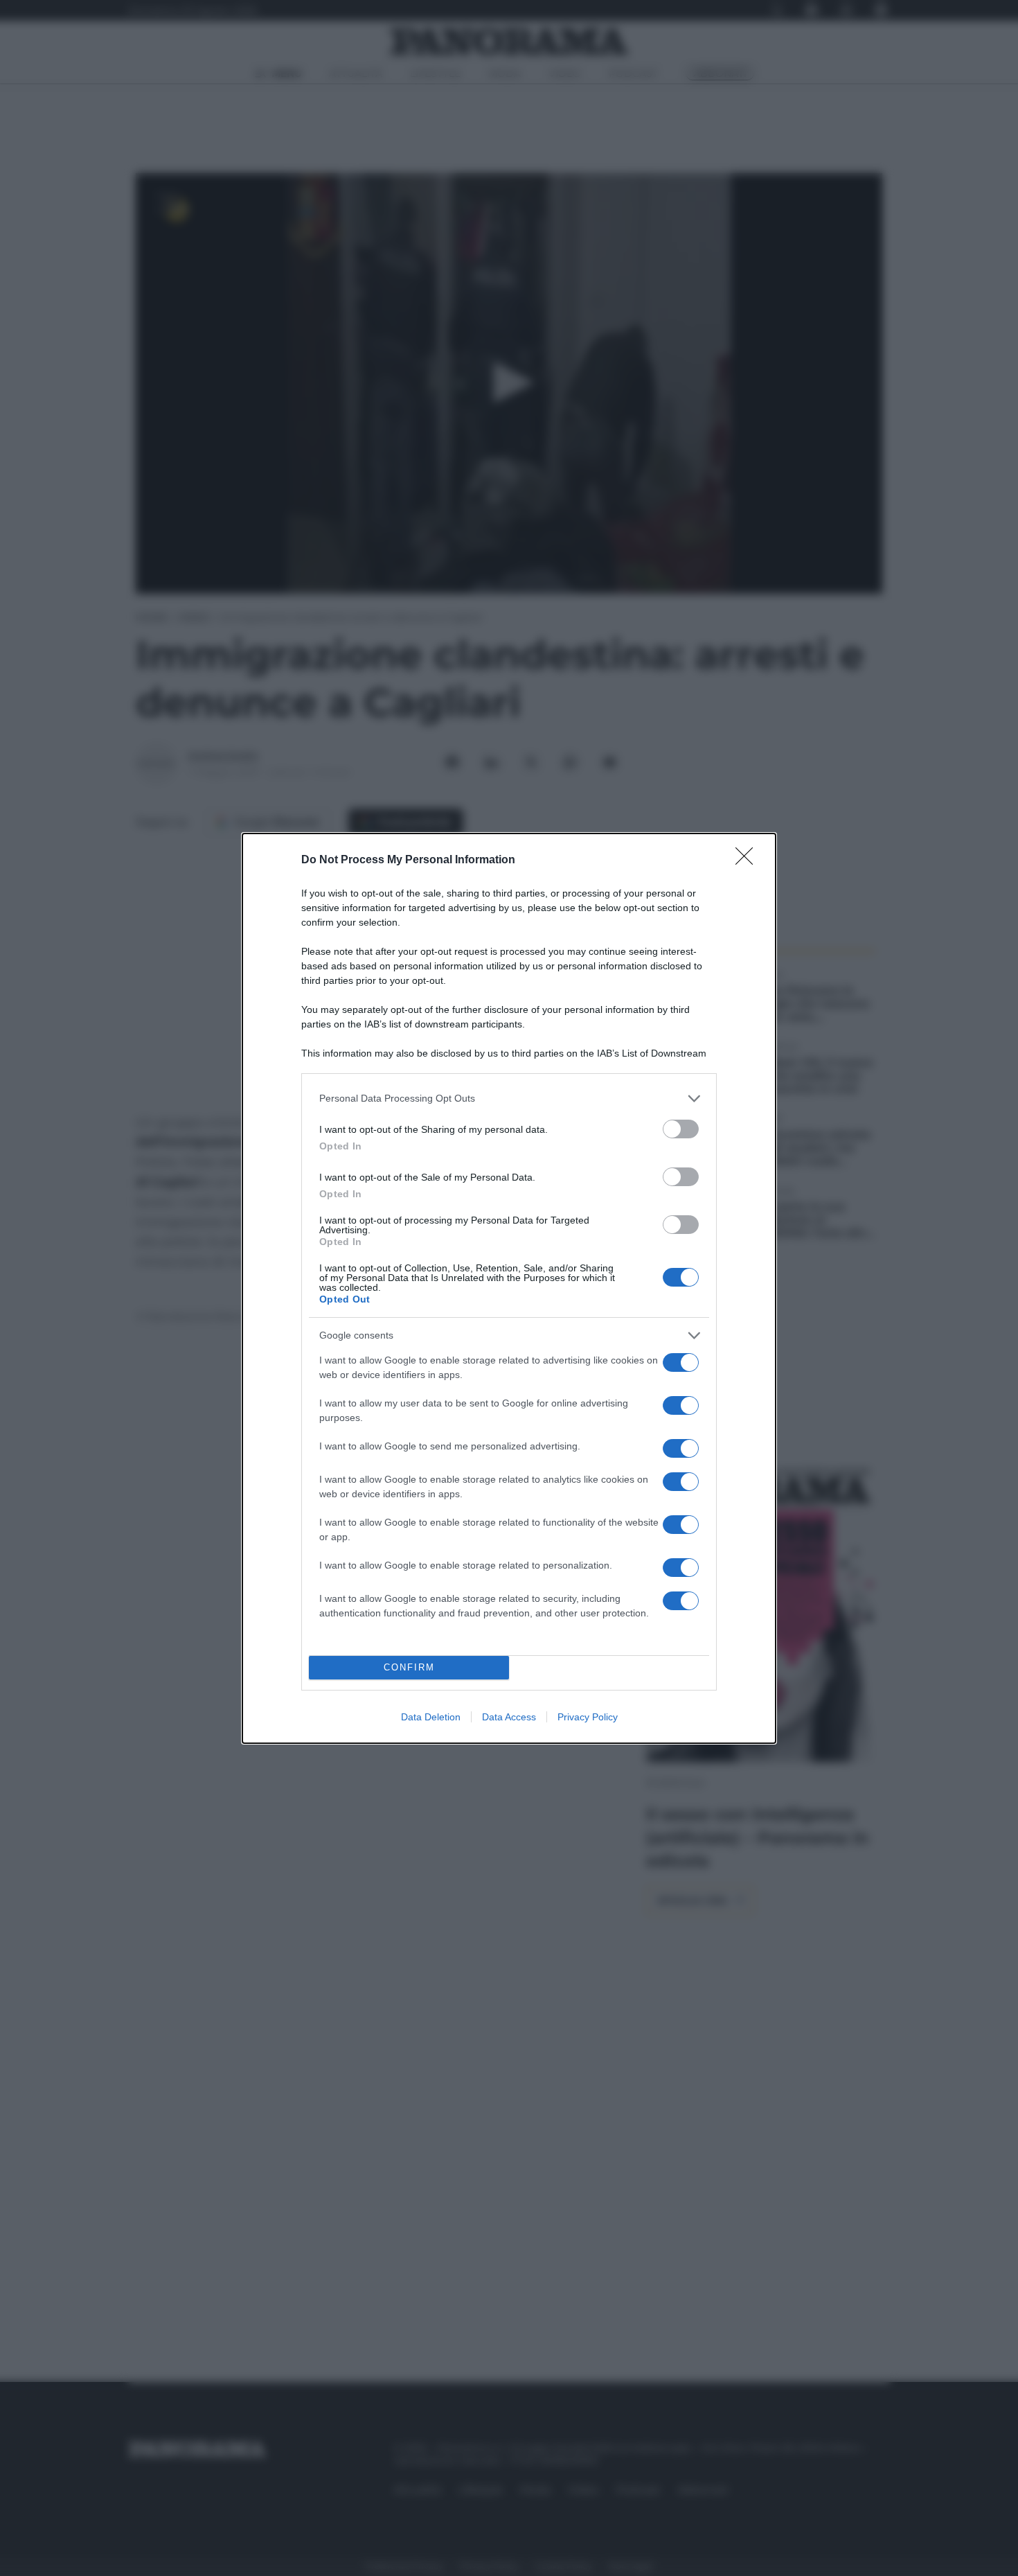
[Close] (749, 861)
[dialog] (509, 1288)
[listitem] (509, 1099)
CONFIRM (409, 1667)
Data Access (509, 1717)
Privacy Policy (588, 1717)
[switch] (681, 1129)
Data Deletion (431, 1717)
